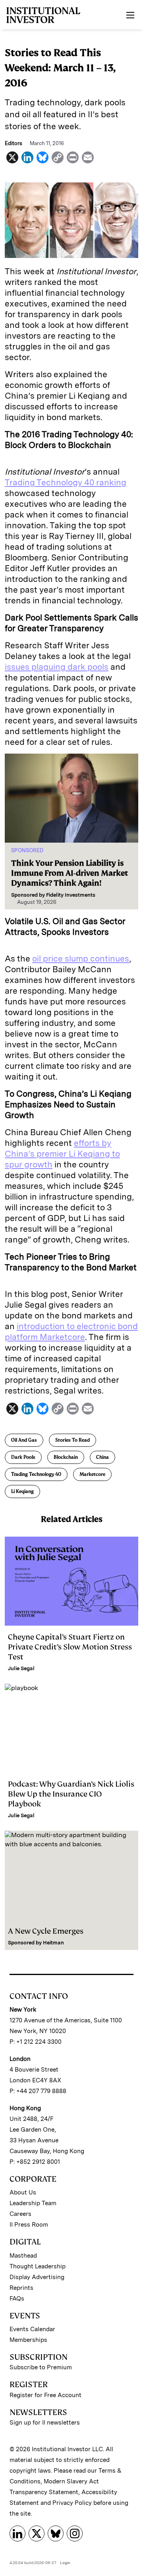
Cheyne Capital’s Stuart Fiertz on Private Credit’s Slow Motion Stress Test (70, 1647)
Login (65, 2562)
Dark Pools (23, 1457)
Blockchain (66, 1457)
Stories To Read (72, 1440)
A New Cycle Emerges (46, 1931)
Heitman (53, 1943)
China (102, 1457)
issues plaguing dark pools (57, 667)
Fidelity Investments (71, 895)
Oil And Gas (24, 1440)
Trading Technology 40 (36, 1474)
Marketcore (92, 1474)
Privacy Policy (72, 2503)
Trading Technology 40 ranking (66, 482)
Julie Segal (21, 1668)
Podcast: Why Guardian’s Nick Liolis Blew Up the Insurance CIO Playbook (71, 1794)
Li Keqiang (22, 1491)
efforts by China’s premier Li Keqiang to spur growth (62, 1154)
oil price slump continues (81, 958)
